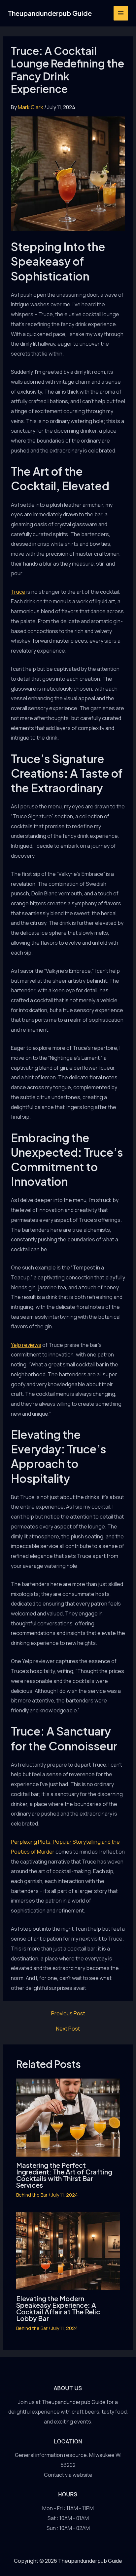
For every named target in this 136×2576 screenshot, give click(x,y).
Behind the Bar (32, 2195)
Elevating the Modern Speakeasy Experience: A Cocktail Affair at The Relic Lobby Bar (58, 2308)
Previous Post (68, 2013)
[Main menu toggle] (121, 13)
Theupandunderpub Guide (50, 13)
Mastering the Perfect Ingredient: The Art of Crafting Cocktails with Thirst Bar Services (64, 2175)
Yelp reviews (26, 1345)
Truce (18, 592)
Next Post (68, 2029)
